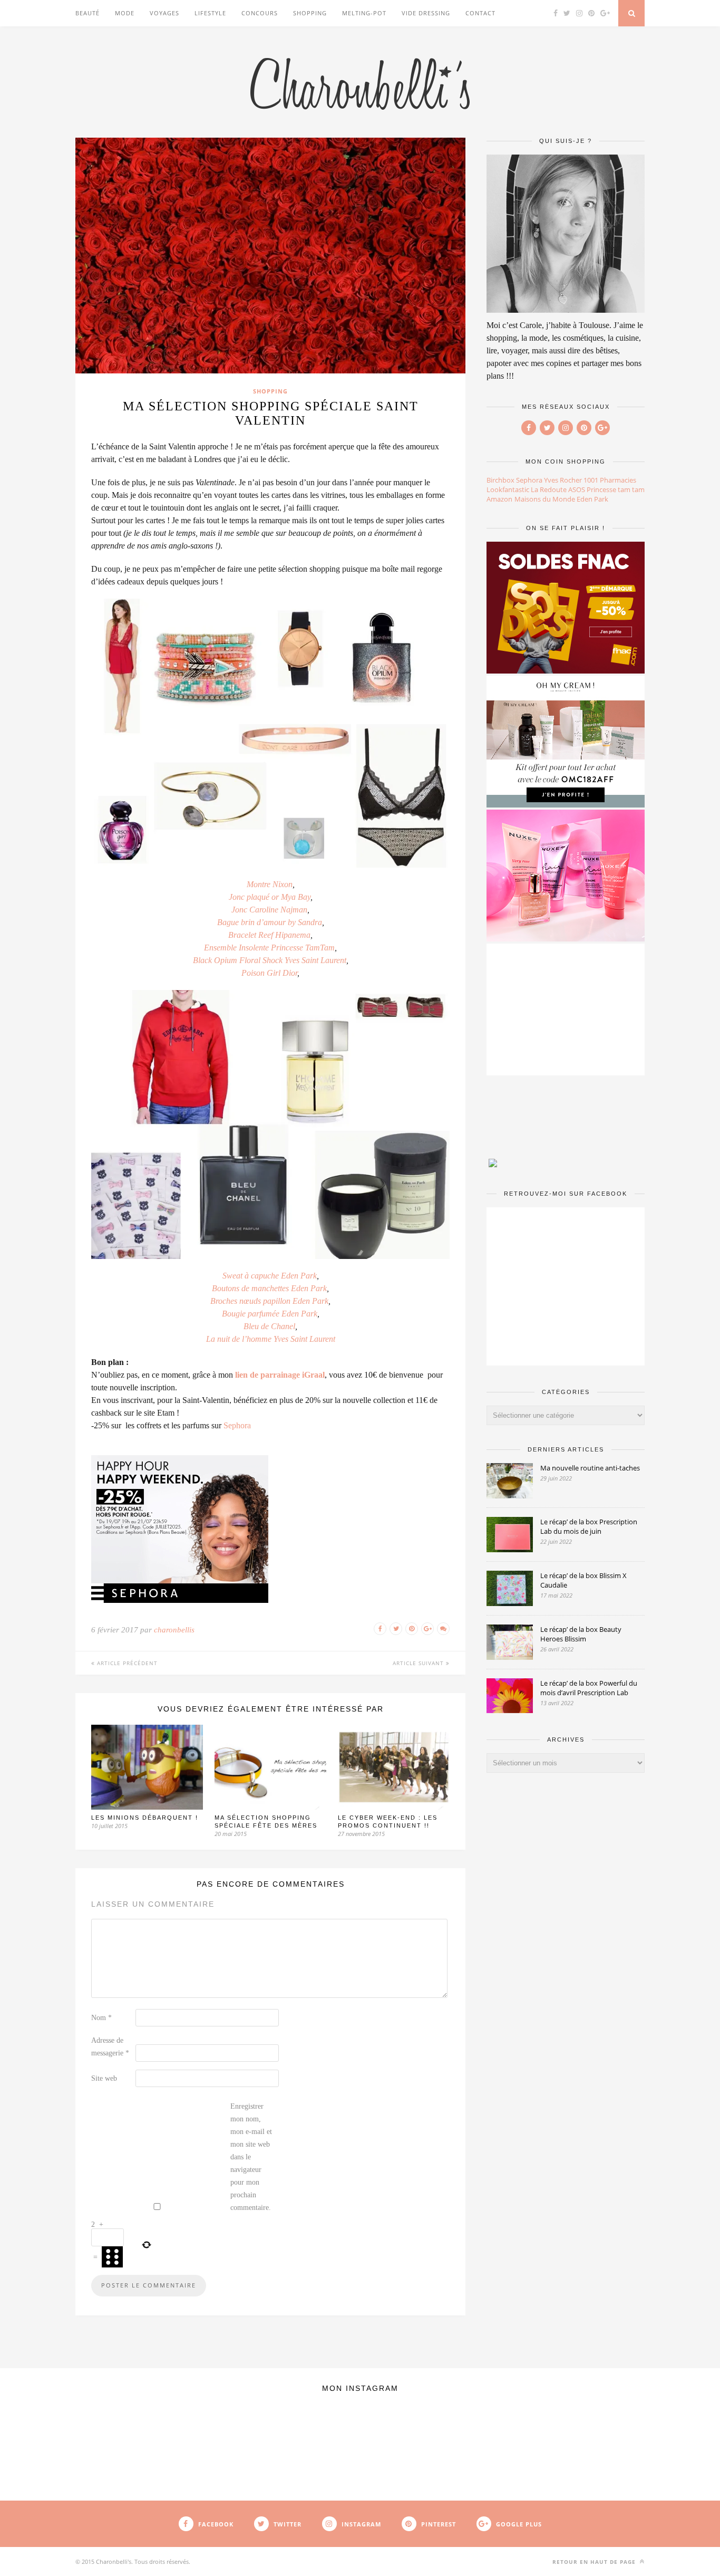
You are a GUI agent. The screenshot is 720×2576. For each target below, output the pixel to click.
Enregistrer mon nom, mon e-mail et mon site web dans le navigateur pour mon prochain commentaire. (251, 2157)
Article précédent (126, 1663)
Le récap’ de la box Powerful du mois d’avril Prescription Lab (589, 1688)
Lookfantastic (508, 489)
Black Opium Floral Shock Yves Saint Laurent (270, 960)
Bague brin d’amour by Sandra (270, 922)
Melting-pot (364, 13)
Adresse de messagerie (110, 2047)
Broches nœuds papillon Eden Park (269, 1301)
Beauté (87, 13)
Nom (101, 2018)
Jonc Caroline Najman (269, 910)
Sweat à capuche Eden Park (270, 1276)
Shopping (310, 13)
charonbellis (174, 1630)
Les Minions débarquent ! (145, 1818)
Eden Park (592, 499)
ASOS (577, 489)
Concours (260, 13)
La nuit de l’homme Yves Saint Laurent (271, 1339)
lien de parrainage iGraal (280, 1375)
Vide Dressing (426, 13)
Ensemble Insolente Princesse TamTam (269, 948)
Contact (480, 13)
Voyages (164, 13)
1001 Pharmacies (610, 480)
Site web (104, 2078)
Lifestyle (210, 13)
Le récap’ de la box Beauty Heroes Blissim (581, 1634)
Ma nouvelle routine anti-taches (590, 1468)
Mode (125, 13)
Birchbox (500, 480)
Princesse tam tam (616, 489)
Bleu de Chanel (269, 1326)
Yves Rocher (563, 480)
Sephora (237, 1425)
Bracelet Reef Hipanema (269, 935)
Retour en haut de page (595, 2562)
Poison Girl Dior (269, 973)
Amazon (499, 499)
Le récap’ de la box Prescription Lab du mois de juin (589, 1526)
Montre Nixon (270, 884)
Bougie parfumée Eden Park (270, 1314)
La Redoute (549, 489)
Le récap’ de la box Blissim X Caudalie (583, 1580)
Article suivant (419, 1663)
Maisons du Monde (545, 499)
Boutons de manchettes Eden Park (269, 1288)
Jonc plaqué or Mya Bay (270, 897)
